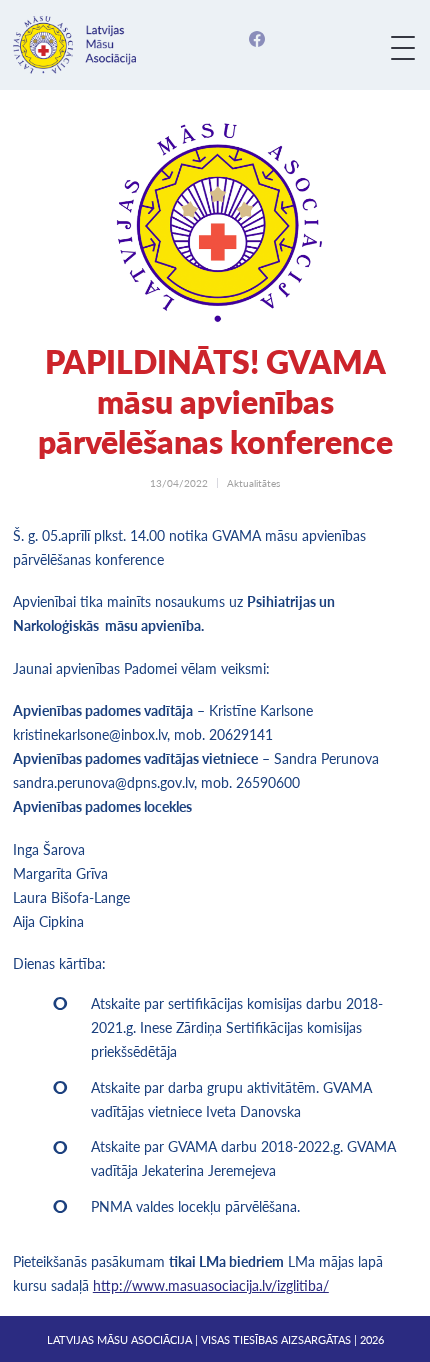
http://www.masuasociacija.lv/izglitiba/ (211, 1285)
